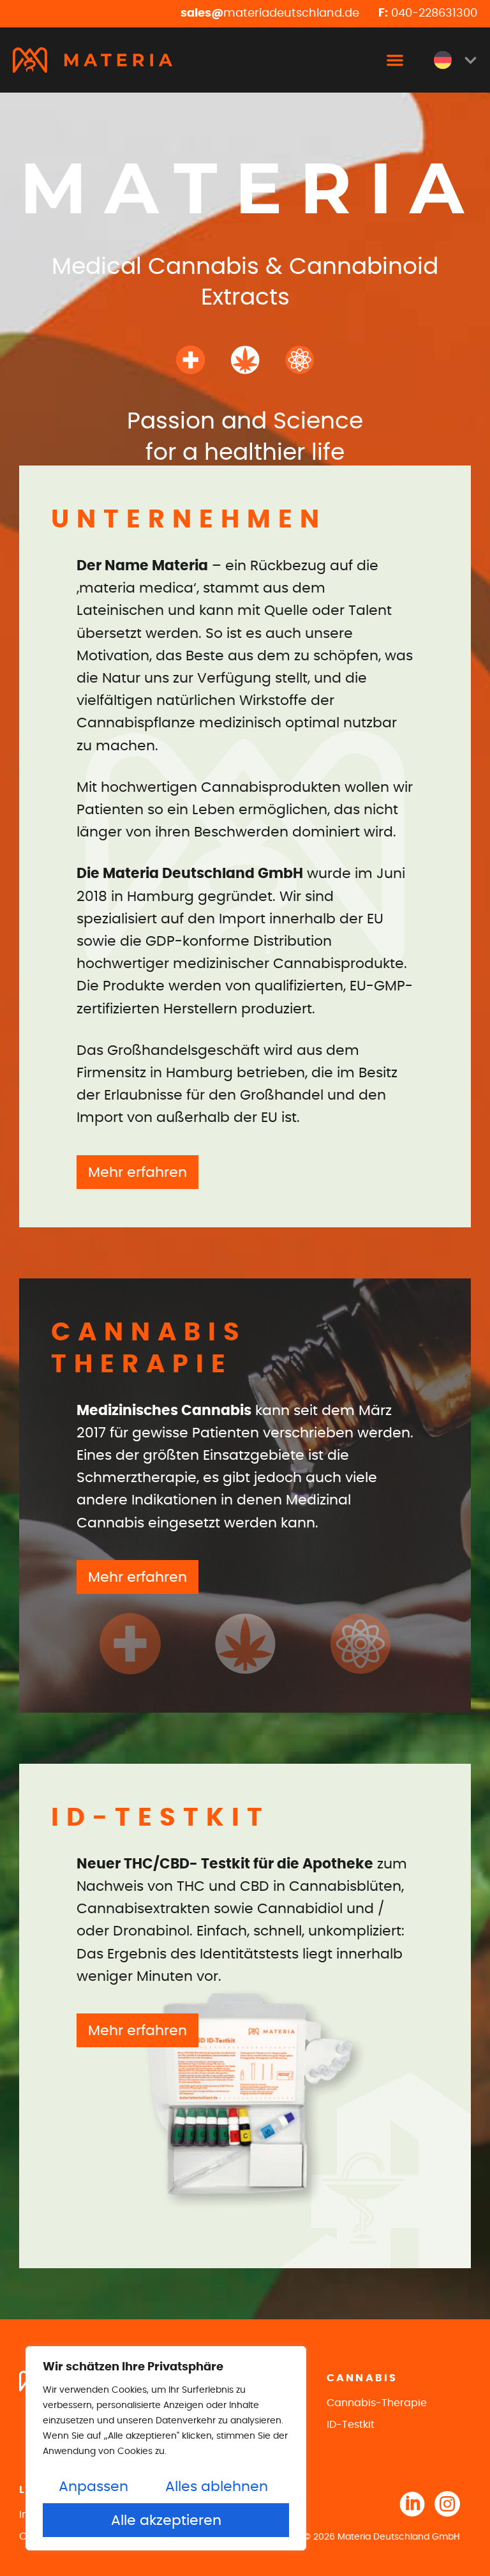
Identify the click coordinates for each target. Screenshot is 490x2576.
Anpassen (93, 2487)
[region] (166, 2448)
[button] (395, 60)
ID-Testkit (351, 2425)
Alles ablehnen (217, 2487)
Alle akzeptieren (166, 2520)
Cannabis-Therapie (377, 2403)
